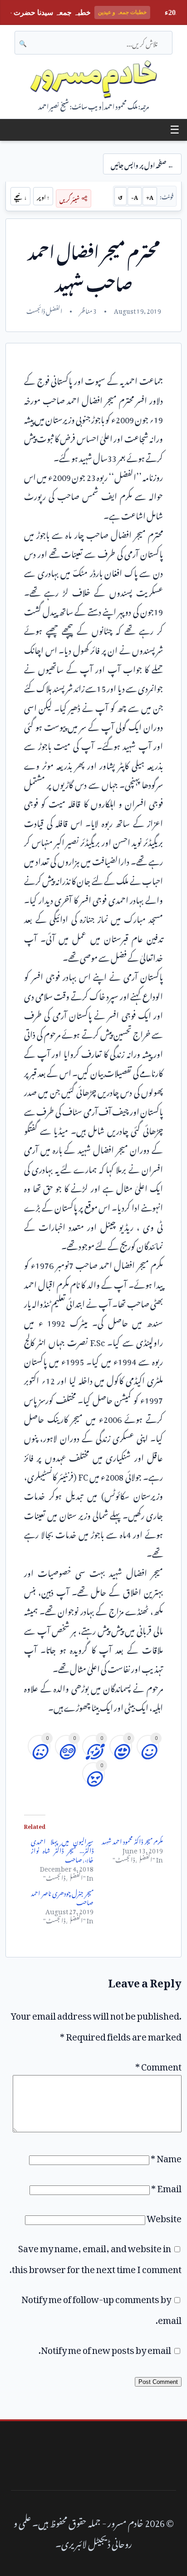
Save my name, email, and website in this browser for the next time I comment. (96, 2257)
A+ (150, 196)
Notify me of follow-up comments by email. (101, 2308)
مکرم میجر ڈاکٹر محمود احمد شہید (132, 1840)
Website (164, 2216)
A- (135, 196)
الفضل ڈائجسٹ (44, 310)
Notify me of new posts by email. (105, 2348)
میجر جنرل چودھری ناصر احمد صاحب (62, 1896)
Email (166, 2186)
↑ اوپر (43, 196)
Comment (158, 2065)
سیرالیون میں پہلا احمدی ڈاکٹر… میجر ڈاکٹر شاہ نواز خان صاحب (62, 1849)
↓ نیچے (20, 196)
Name (166, 2156)
